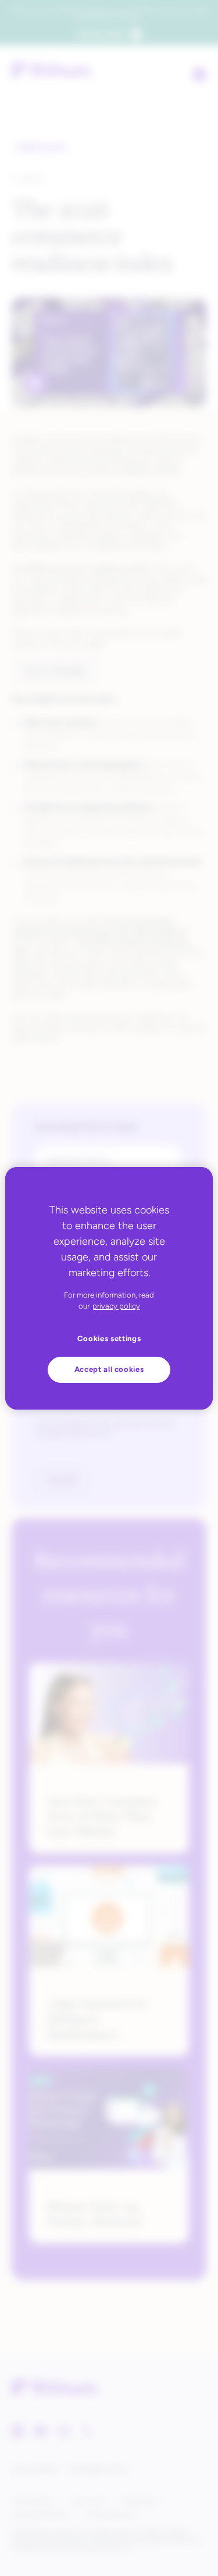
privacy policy (116, 1306)
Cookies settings (109, 1338)
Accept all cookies (109, 1369)
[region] (109, 1288)
